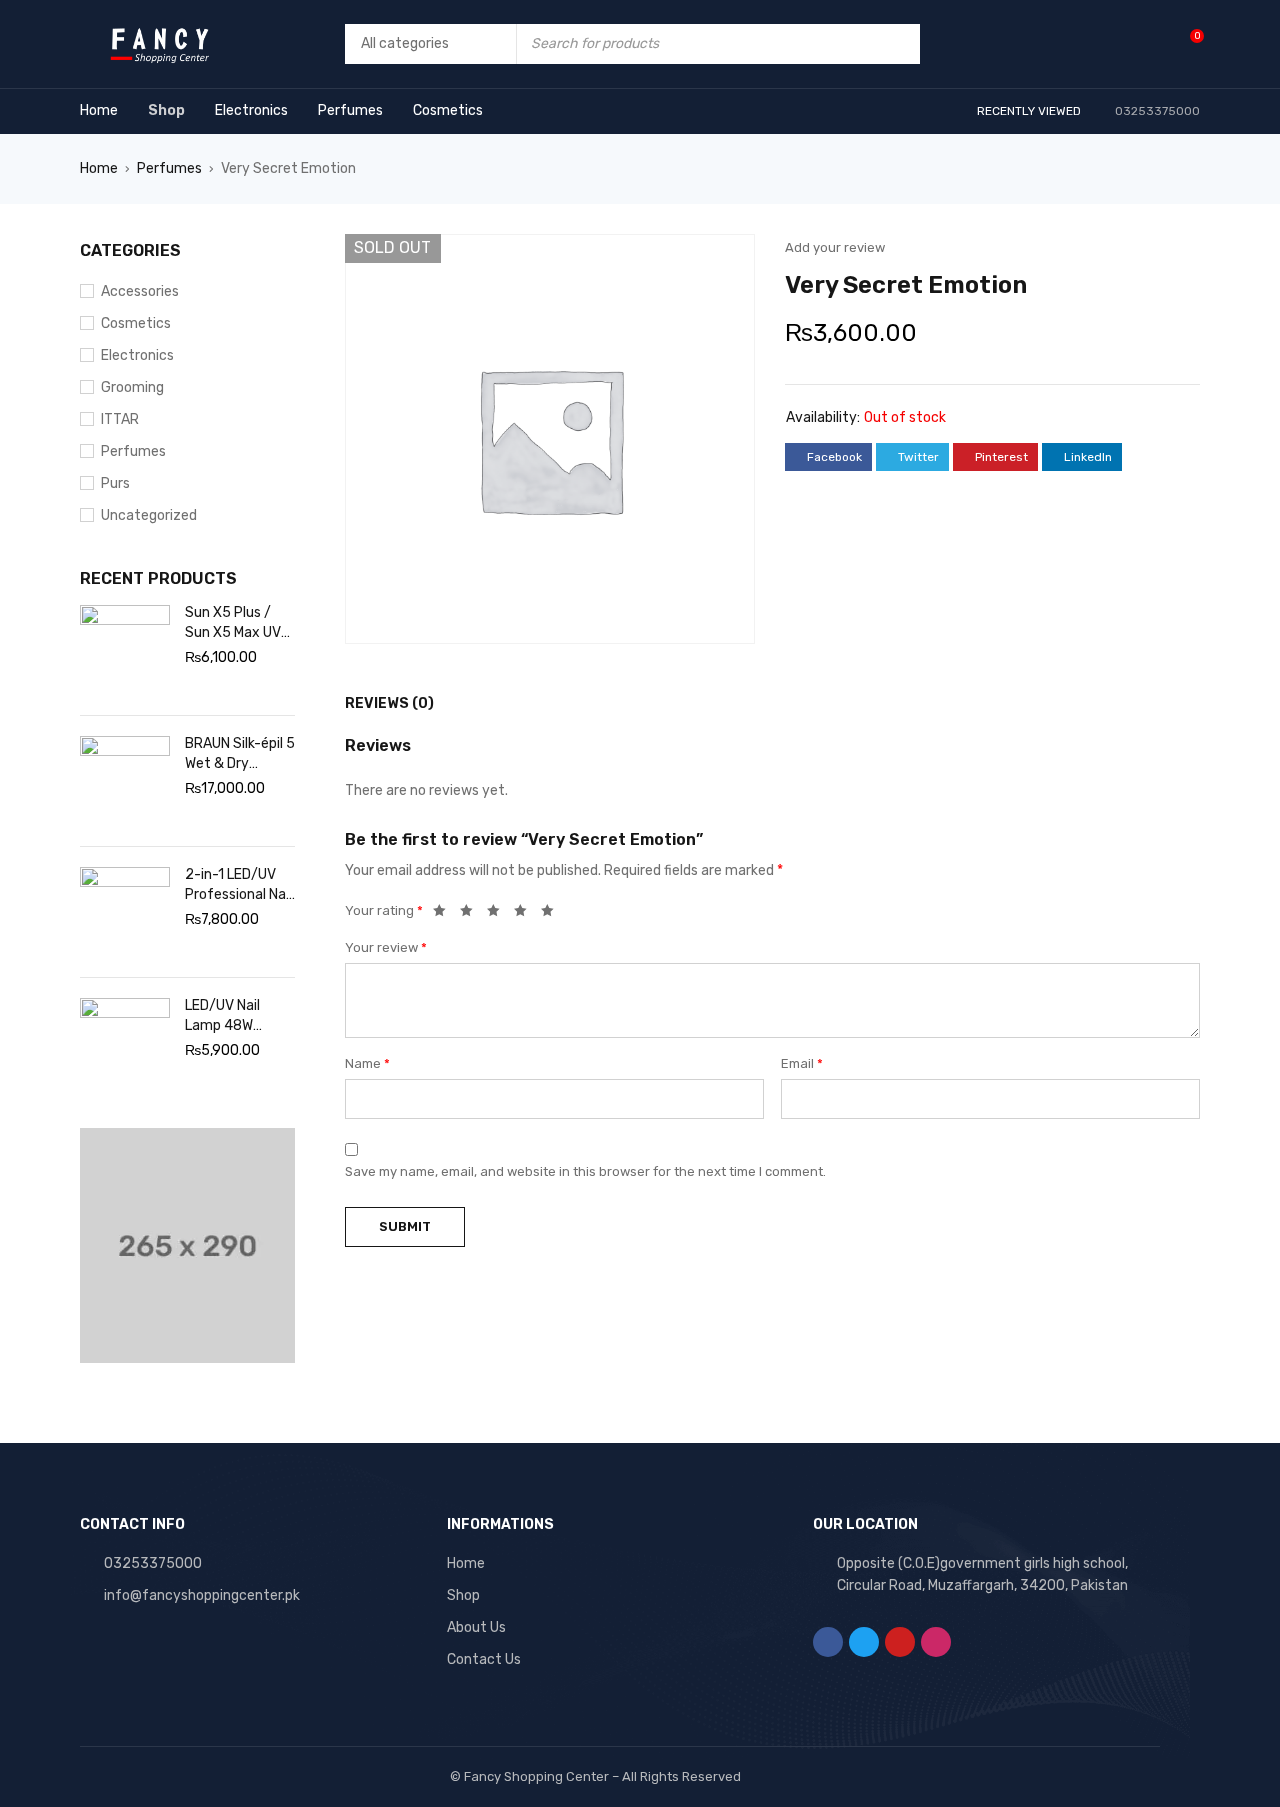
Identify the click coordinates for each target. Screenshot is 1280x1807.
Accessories (140, 291)
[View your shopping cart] (1186, 43)
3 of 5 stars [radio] (499, 914)
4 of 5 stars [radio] (526, 914)
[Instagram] (936, 1642)
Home (99, 168)
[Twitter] (864, 1642)
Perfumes (169, 168)
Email (802, 1063)
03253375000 (153, 1563)
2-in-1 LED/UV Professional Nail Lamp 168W (238, 885)
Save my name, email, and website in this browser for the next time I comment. (585, 1171)
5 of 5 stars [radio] (553, 914)
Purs (115, 483)
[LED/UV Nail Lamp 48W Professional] (125, 1043)
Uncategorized (149, 515)
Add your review (835, 247)
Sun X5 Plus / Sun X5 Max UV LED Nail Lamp (233, 623)
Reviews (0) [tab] (389, 703)
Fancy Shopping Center (536, 1776)
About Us (476, 1627)
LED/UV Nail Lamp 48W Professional (225, 1016)
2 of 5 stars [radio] (472, 914)
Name (367, 1063)
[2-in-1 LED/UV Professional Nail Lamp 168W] (125, 912)
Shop (463, 1595)
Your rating (384, 910)
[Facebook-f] (828, 1642)
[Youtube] (900, 1642)
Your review (386, 947)
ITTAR (120, 419)
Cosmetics (136, 323)
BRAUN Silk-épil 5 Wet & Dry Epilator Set (240, 754)
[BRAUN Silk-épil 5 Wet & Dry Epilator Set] (125, 781)
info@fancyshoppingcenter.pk (202, 1595)
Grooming (132, 387)
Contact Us (484, 1659)
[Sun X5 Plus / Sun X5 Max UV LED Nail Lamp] (125, 650)
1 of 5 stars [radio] (445, 914)
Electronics (137, 355)
